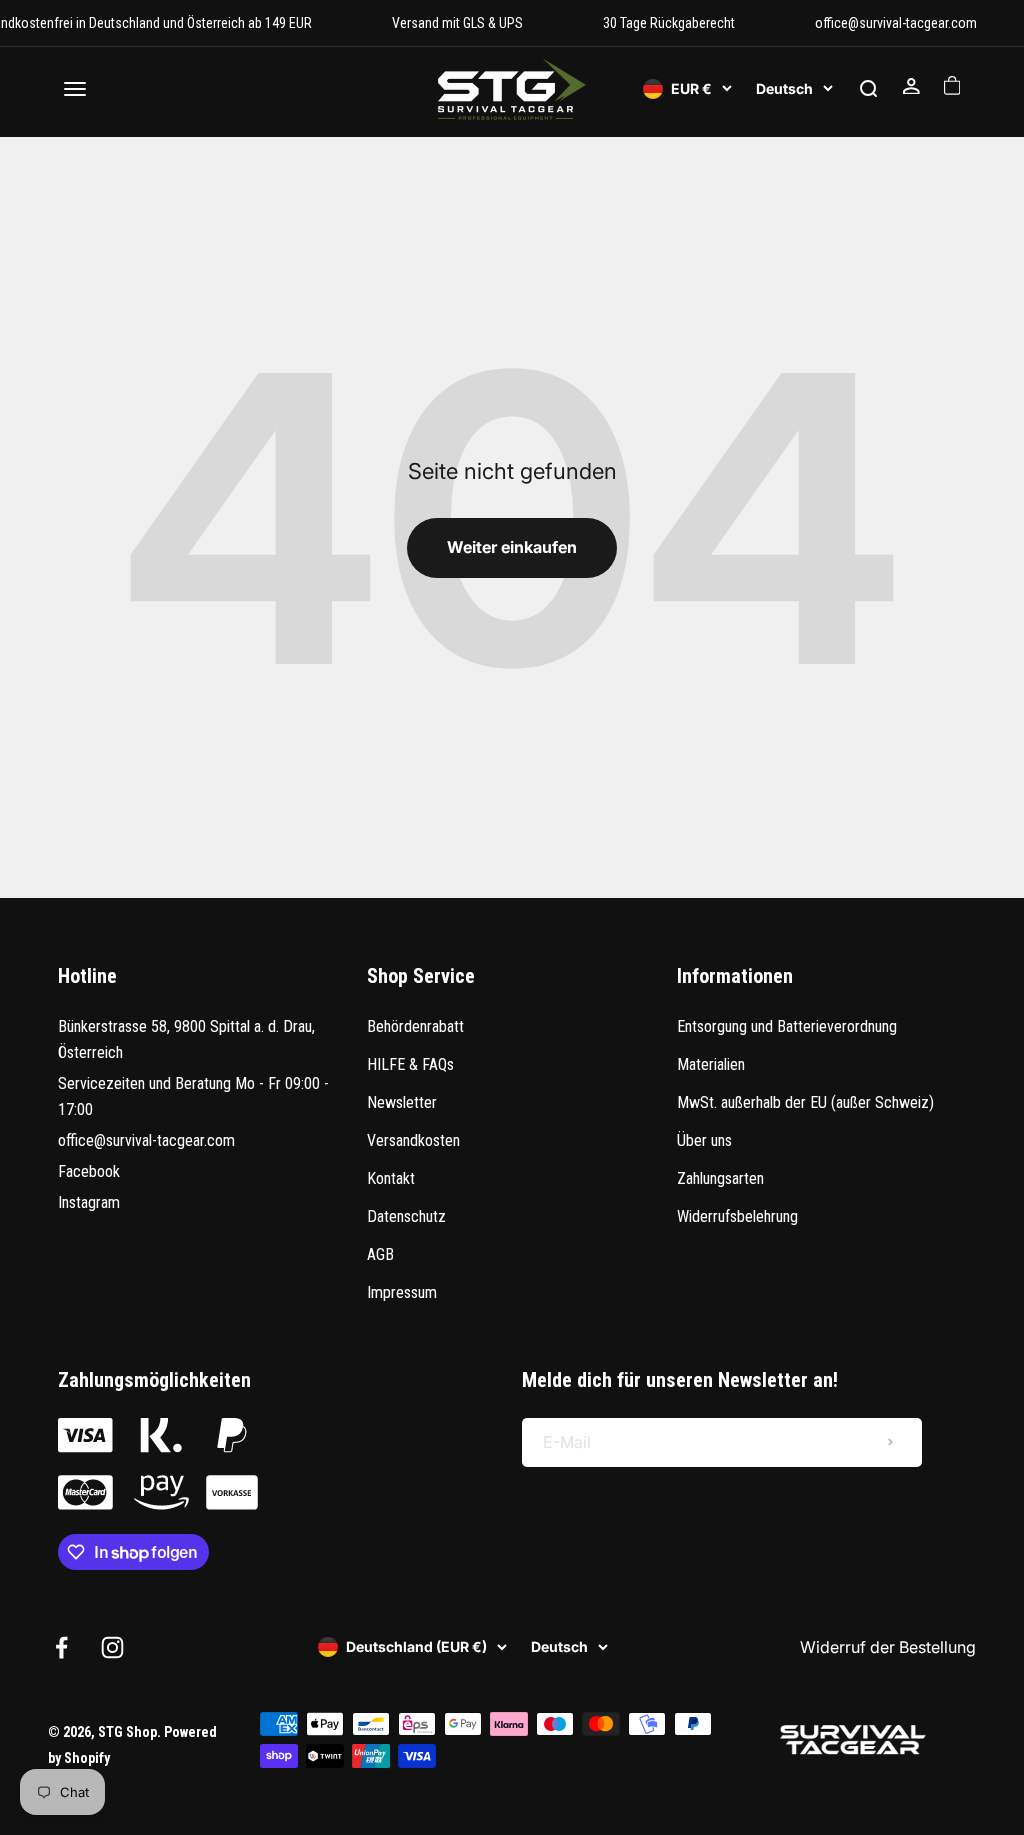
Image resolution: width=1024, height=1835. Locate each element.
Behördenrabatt (415, 1026)
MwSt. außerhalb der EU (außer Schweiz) (805, 1102)
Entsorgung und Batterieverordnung (787, 1026)
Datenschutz (406, 1216)
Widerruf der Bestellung (888, 1647)
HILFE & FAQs (410, 1064)
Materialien (711, 1064)
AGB (380, 1254)
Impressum (402, 1292)
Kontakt (391, 1178)
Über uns (704, 1140)
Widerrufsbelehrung (737, 1216)
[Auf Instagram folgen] (112, 1647)
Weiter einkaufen (512, 547)
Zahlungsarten (720, 1178)
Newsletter (402, 1102)
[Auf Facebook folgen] (61, 1647)
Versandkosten (413, 1140)
